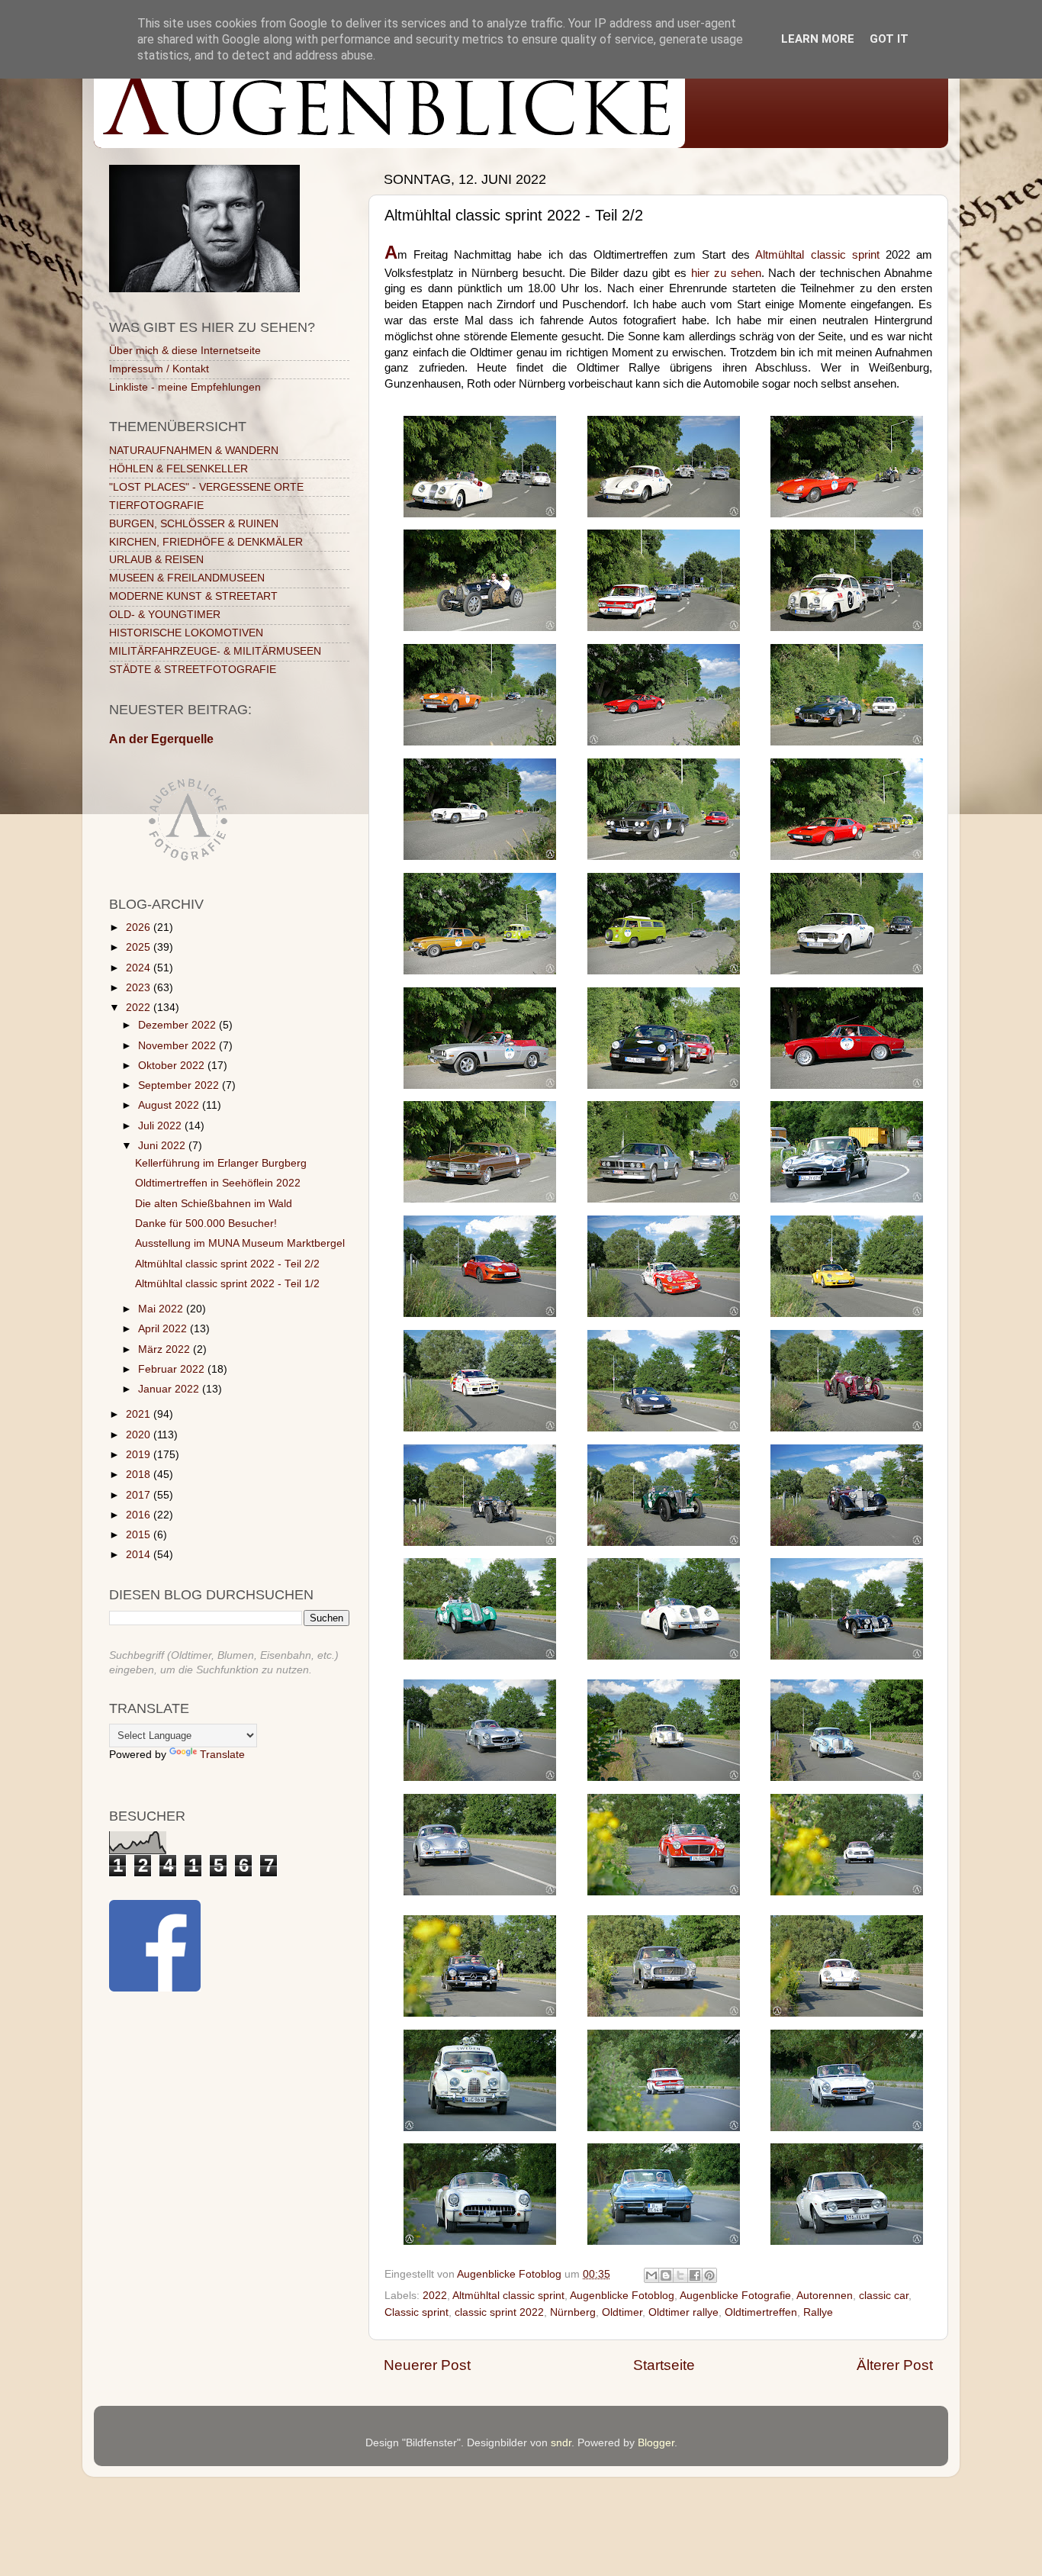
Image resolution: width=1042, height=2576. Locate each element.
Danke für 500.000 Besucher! (206, 1224)
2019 (140, 1455)
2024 (140, 968)
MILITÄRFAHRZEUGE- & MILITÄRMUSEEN (215, 651)
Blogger (656, 2443)
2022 (435, 2296)
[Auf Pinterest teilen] (709, 2275)
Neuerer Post (427, 2365)
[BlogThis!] (666, 2275)
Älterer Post (895, 2365)
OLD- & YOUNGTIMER (165, 615)
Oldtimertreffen (761, 2312)
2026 (140, 927)
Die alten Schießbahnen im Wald (214, 1204)
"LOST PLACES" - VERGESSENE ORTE (206, 487)
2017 (140, 1495)
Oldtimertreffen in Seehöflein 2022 (218, 1183)
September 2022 (180, 1085)
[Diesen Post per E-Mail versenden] (651, 2275)
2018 (140, 1475)
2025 (140, 947)
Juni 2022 (163, 1146)
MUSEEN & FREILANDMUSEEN (187, 578)
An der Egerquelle (161, 739)
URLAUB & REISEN (156, 560)
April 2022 (164, 1329)
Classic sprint (416, 2312)
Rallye (818, 2312)
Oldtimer (622, 2312)
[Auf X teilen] (680, 2275)
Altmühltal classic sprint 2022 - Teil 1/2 (227, 1284)
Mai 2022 (162, 1309)
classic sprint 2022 (499, 2312)
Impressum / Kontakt (159, 369)
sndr (561, 2443)
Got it (889, 39)
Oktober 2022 (173, 1066)
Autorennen (825, 2296)
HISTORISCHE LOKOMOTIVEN (186, 633)
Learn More (818, 39)
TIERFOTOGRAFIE (156, 506)
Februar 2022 (173, 1369)
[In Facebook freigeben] (695, 2275)
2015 (140, 1535)
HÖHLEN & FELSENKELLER (178, 469)
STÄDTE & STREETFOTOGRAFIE (193, 670)
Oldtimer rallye (683, 2312)
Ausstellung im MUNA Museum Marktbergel (240, 1243)
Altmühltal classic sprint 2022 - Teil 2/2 (227, 1264)
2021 (140, 1414)
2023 (140, 988)
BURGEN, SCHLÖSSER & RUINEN (194, 524)
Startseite (664, 2365)
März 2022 (166, 1349)
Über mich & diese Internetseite (185, 351)
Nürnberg (573, 2312)
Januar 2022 (170, 1389)
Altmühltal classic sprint (817, 255)
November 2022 (178, 1046)
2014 (140, 1555)
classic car (884, 2296)
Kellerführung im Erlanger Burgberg (221, 1163)
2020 (140, 1435)
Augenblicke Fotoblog (622, 2296)
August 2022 (170, 1105)
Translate (222, 1755)
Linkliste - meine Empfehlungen (185, 387)
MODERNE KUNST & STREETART (193, 596)
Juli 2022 (161, 1126)
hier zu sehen (726, 273)
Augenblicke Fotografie (735, 2296)
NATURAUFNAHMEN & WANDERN (194, 451)
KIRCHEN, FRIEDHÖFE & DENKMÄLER (206, 542)
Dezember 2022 (178, 1025)
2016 (140, 1515)
